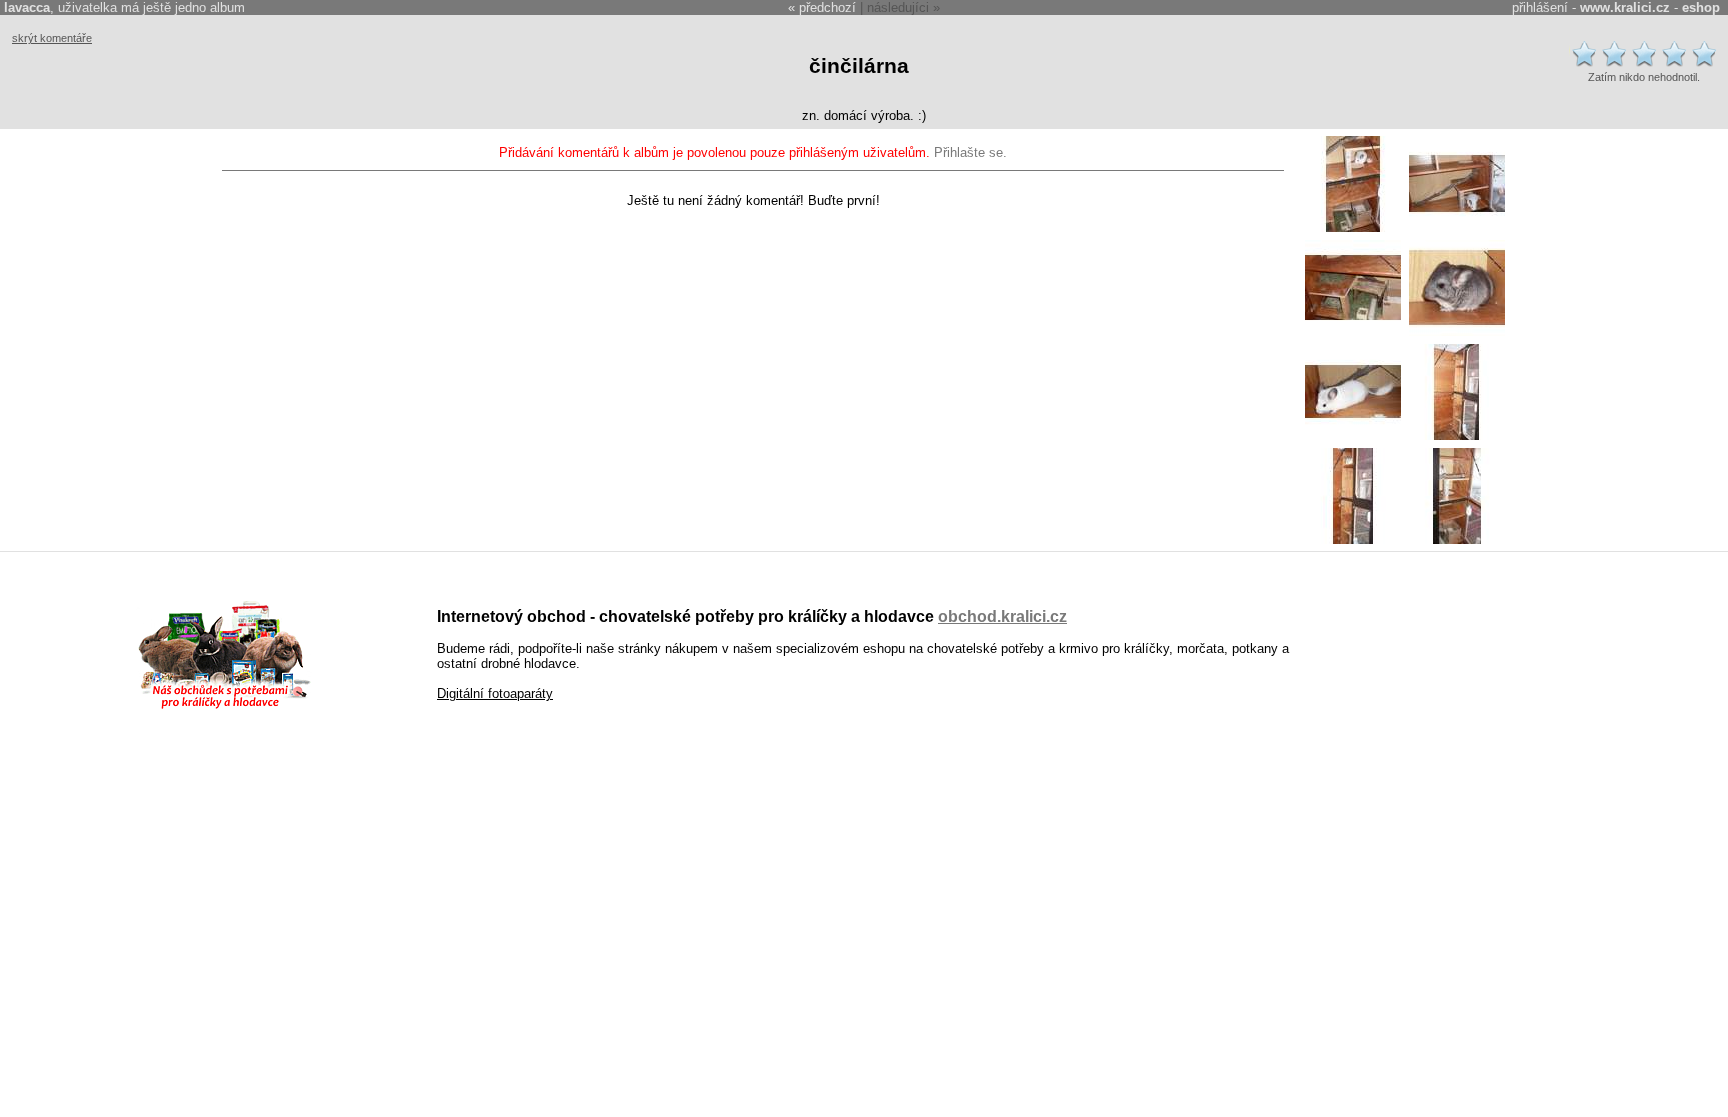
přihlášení (1540, 7)
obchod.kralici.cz (1002, 616)
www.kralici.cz (1625, 7)
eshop (1701, 7)
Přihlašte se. (970, 152)
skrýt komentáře (52, 38)
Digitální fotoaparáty (495, 693)
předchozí (827, 7)
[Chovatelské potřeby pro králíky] (224, 706)
